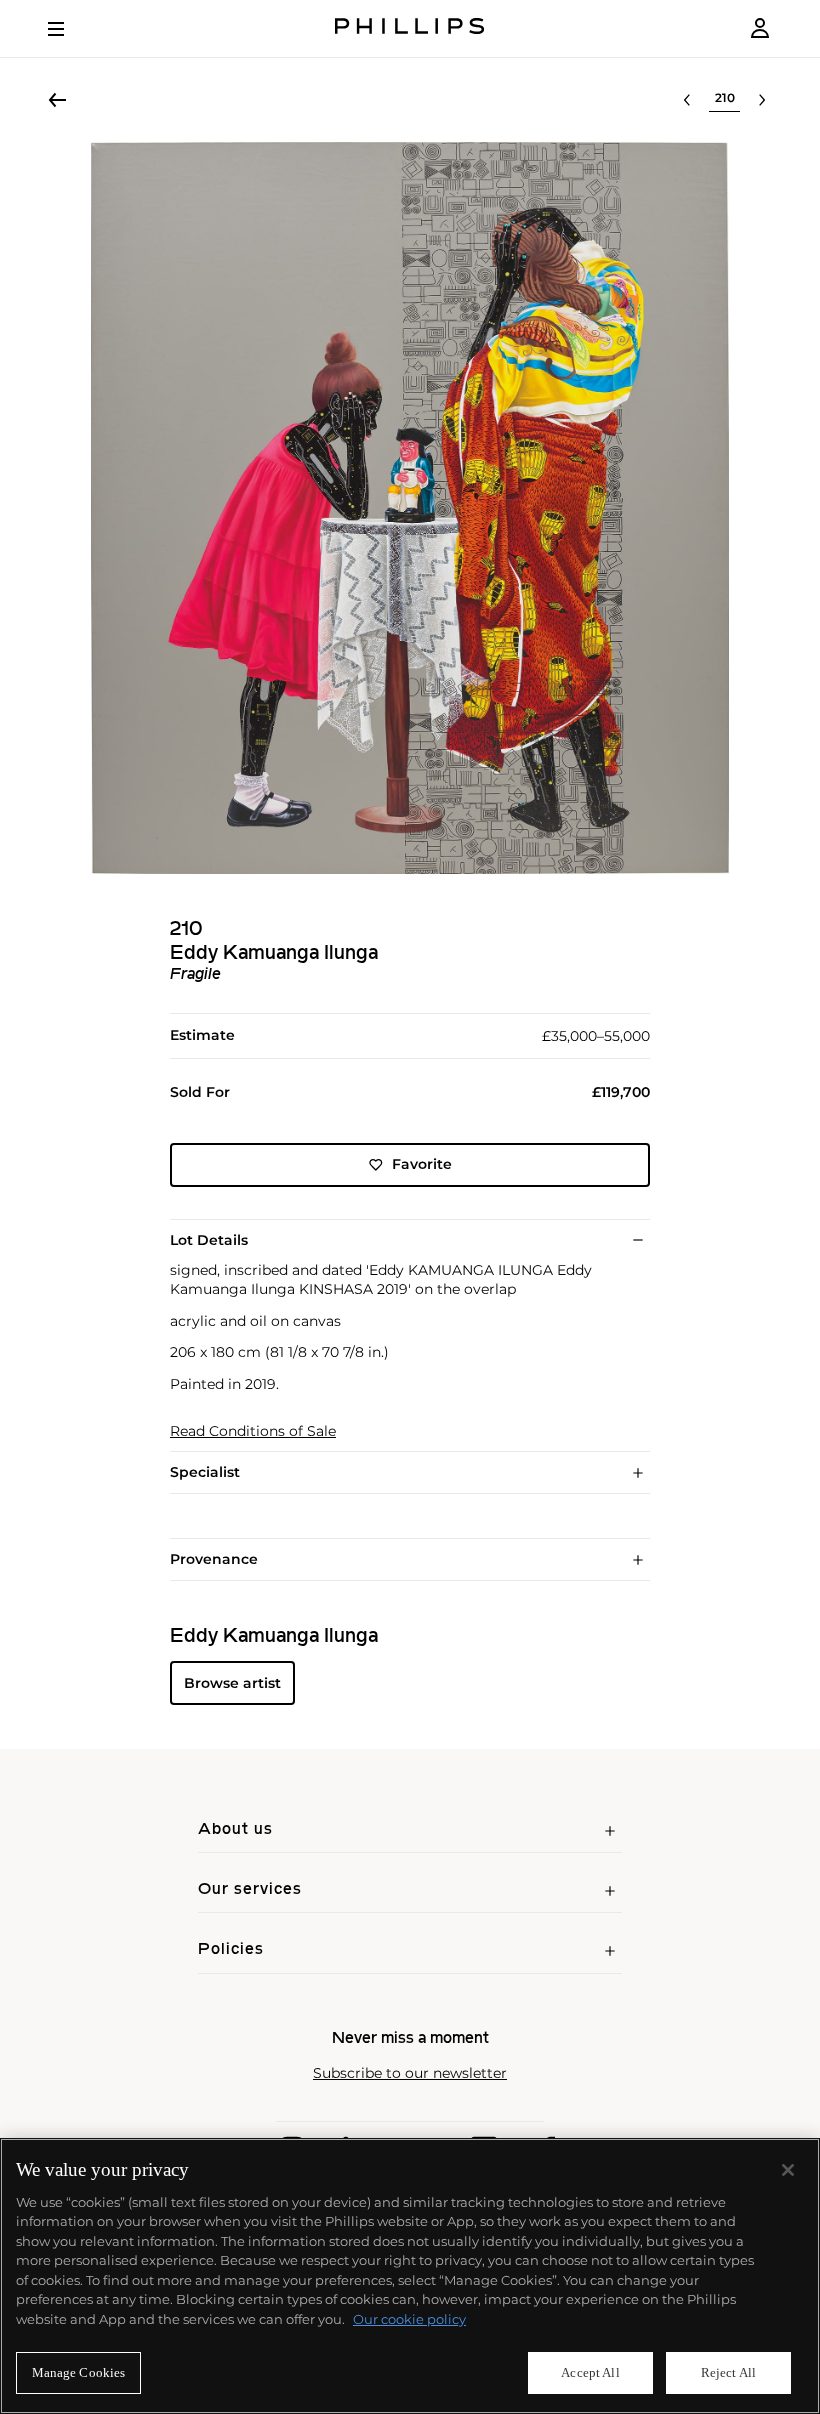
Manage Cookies (79, 2372)
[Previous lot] (687, 100)
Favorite (422, 1164)
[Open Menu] (70, 29)
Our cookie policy (409, 2319)
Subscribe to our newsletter (410, 2073)
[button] (410, 508)
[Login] (760, 28)
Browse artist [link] (232, 1683)
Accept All (590, 2372)
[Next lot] (762, 100)
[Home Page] (410, 28)
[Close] (788, 2170)
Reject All (728, 2372)
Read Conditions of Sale (253, 1431)
